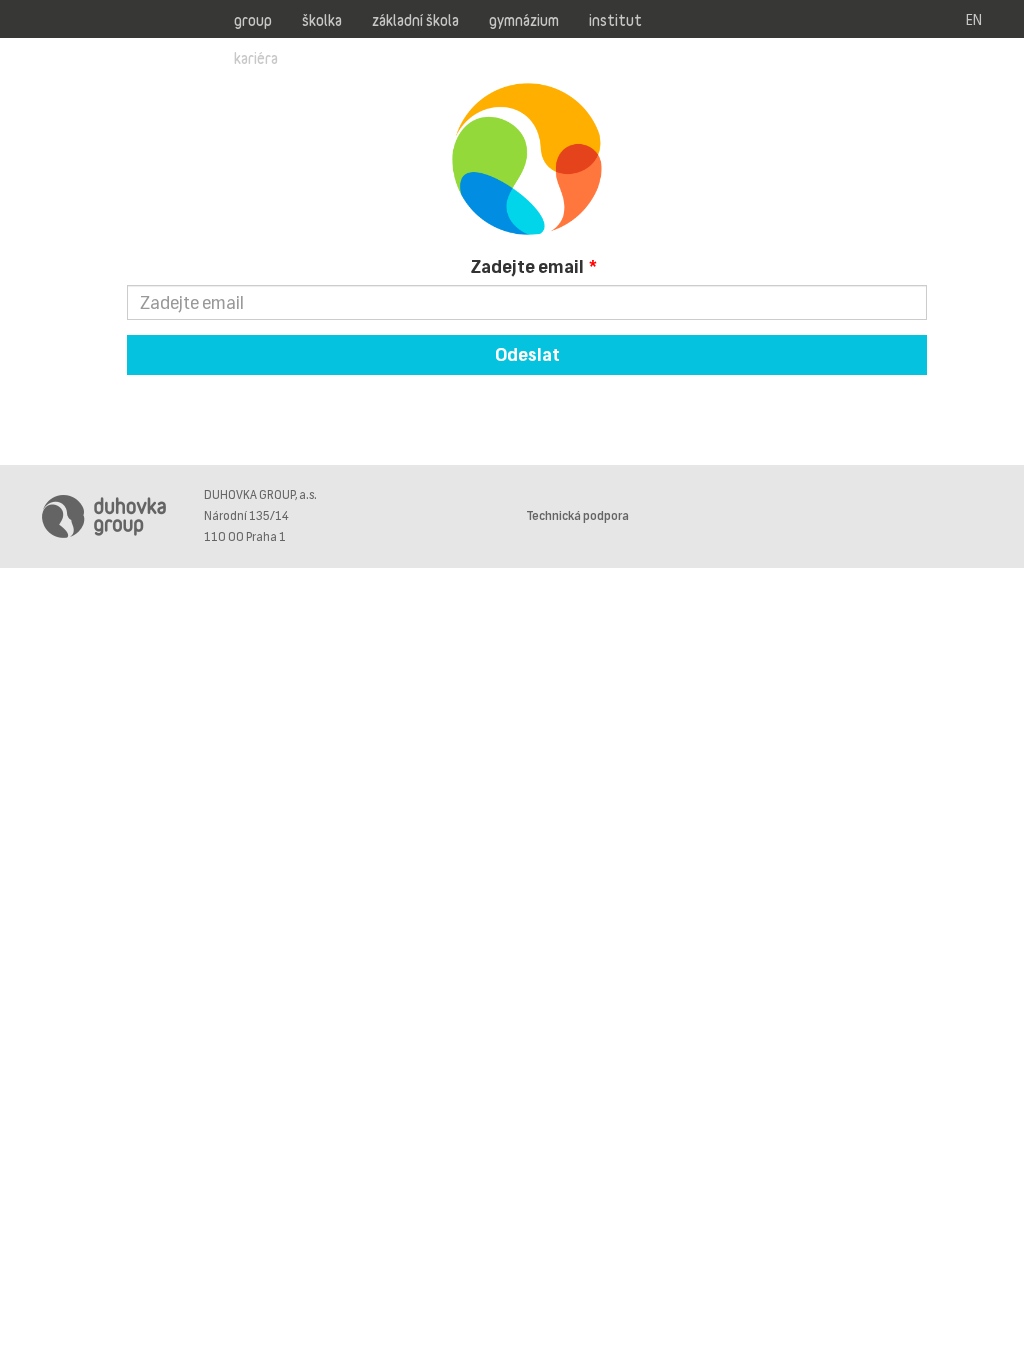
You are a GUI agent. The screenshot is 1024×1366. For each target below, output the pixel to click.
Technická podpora (578, 515)
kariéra (256, 58)
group (253, 20)
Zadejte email (527, 267)
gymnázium (524, 20)
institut (615, 20)
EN (974, 20)
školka (322, 20)
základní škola (415, 20)
